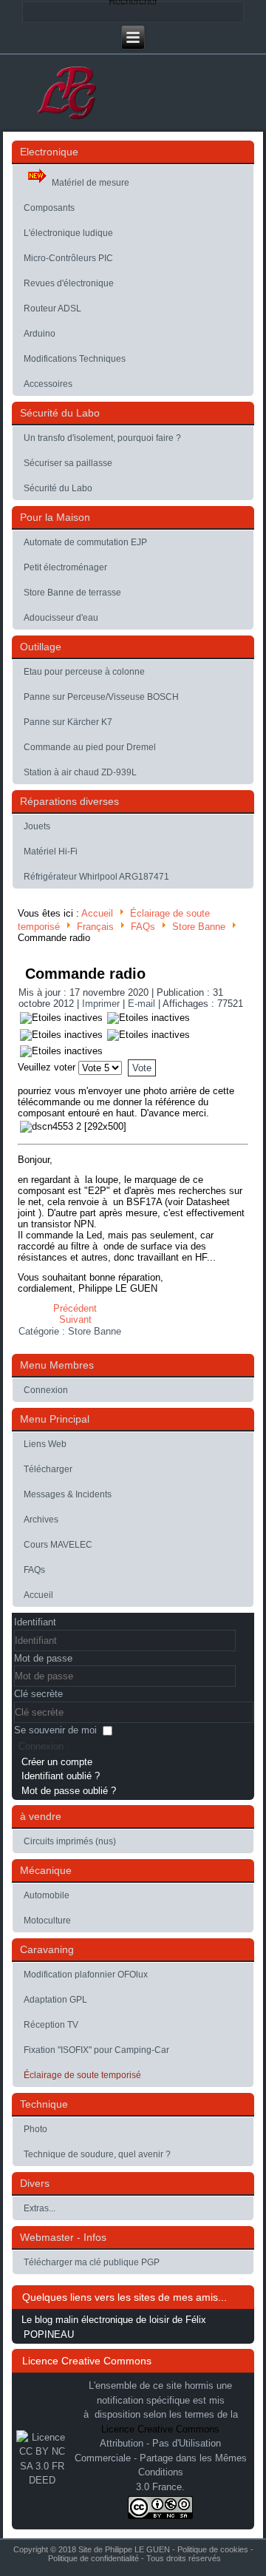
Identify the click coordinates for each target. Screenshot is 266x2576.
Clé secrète (38, 1694)
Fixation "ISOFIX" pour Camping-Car (96, 2050)
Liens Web (45, 1444)
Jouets (37, 826)
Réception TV (51, 2025)
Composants (49, 208)
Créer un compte (57, 1762)
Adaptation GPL (55, 2000)
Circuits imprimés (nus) (70, 1841)
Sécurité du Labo (58, 488)
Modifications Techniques (75, 359)
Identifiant (35, 1622)
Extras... (40, 2208)
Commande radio (85, 974)
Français (95, 927)
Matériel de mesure (91, 183)
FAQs (143, 927)
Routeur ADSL (52, 308)
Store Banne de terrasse (72, 593)
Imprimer (102, 1004)
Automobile (47, 1895)
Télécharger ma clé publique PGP (92, 2262)
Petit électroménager (65, 567)
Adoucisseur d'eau (61, 618)
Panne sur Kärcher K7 (68, 722)
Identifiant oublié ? (61, 1776)
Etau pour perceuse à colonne (84, 672)
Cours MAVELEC (58, 1545)
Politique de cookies (213, 2549)
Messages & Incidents (68, 1494)
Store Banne (199, 927)
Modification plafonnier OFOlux (86, 1975)
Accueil (97, 913)
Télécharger (48, 1469)
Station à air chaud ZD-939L (80, 772)
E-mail (143, 1004)
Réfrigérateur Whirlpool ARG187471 (96, 877)
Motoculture (47, 1921)
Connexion (46, 1390)
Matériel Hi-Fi (51, 852)
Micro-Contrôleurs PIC (68, 258)
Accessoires (48, 384)
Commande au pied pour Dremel (90, 747)
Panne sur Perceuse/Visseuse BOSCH (101, 697)
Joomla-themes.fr (154, 2567)
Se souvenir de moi (55, 1730)
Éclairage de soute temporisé (82, 2075)
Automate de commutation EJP (85, 542)
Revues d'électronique (69, 283)
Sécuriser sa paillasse (68, 463)
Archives (41, 1520)
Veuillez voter (47, 1067)
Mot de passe (43, 1658)
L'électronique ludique (68, 233)
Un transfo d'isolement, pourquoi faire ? (102, 438)
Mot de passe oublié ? (69, 1791)
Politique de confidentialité (93, 2558)
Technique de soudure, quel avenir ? (97, 2154)
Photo (35, 2129)
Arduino (40, 334)
